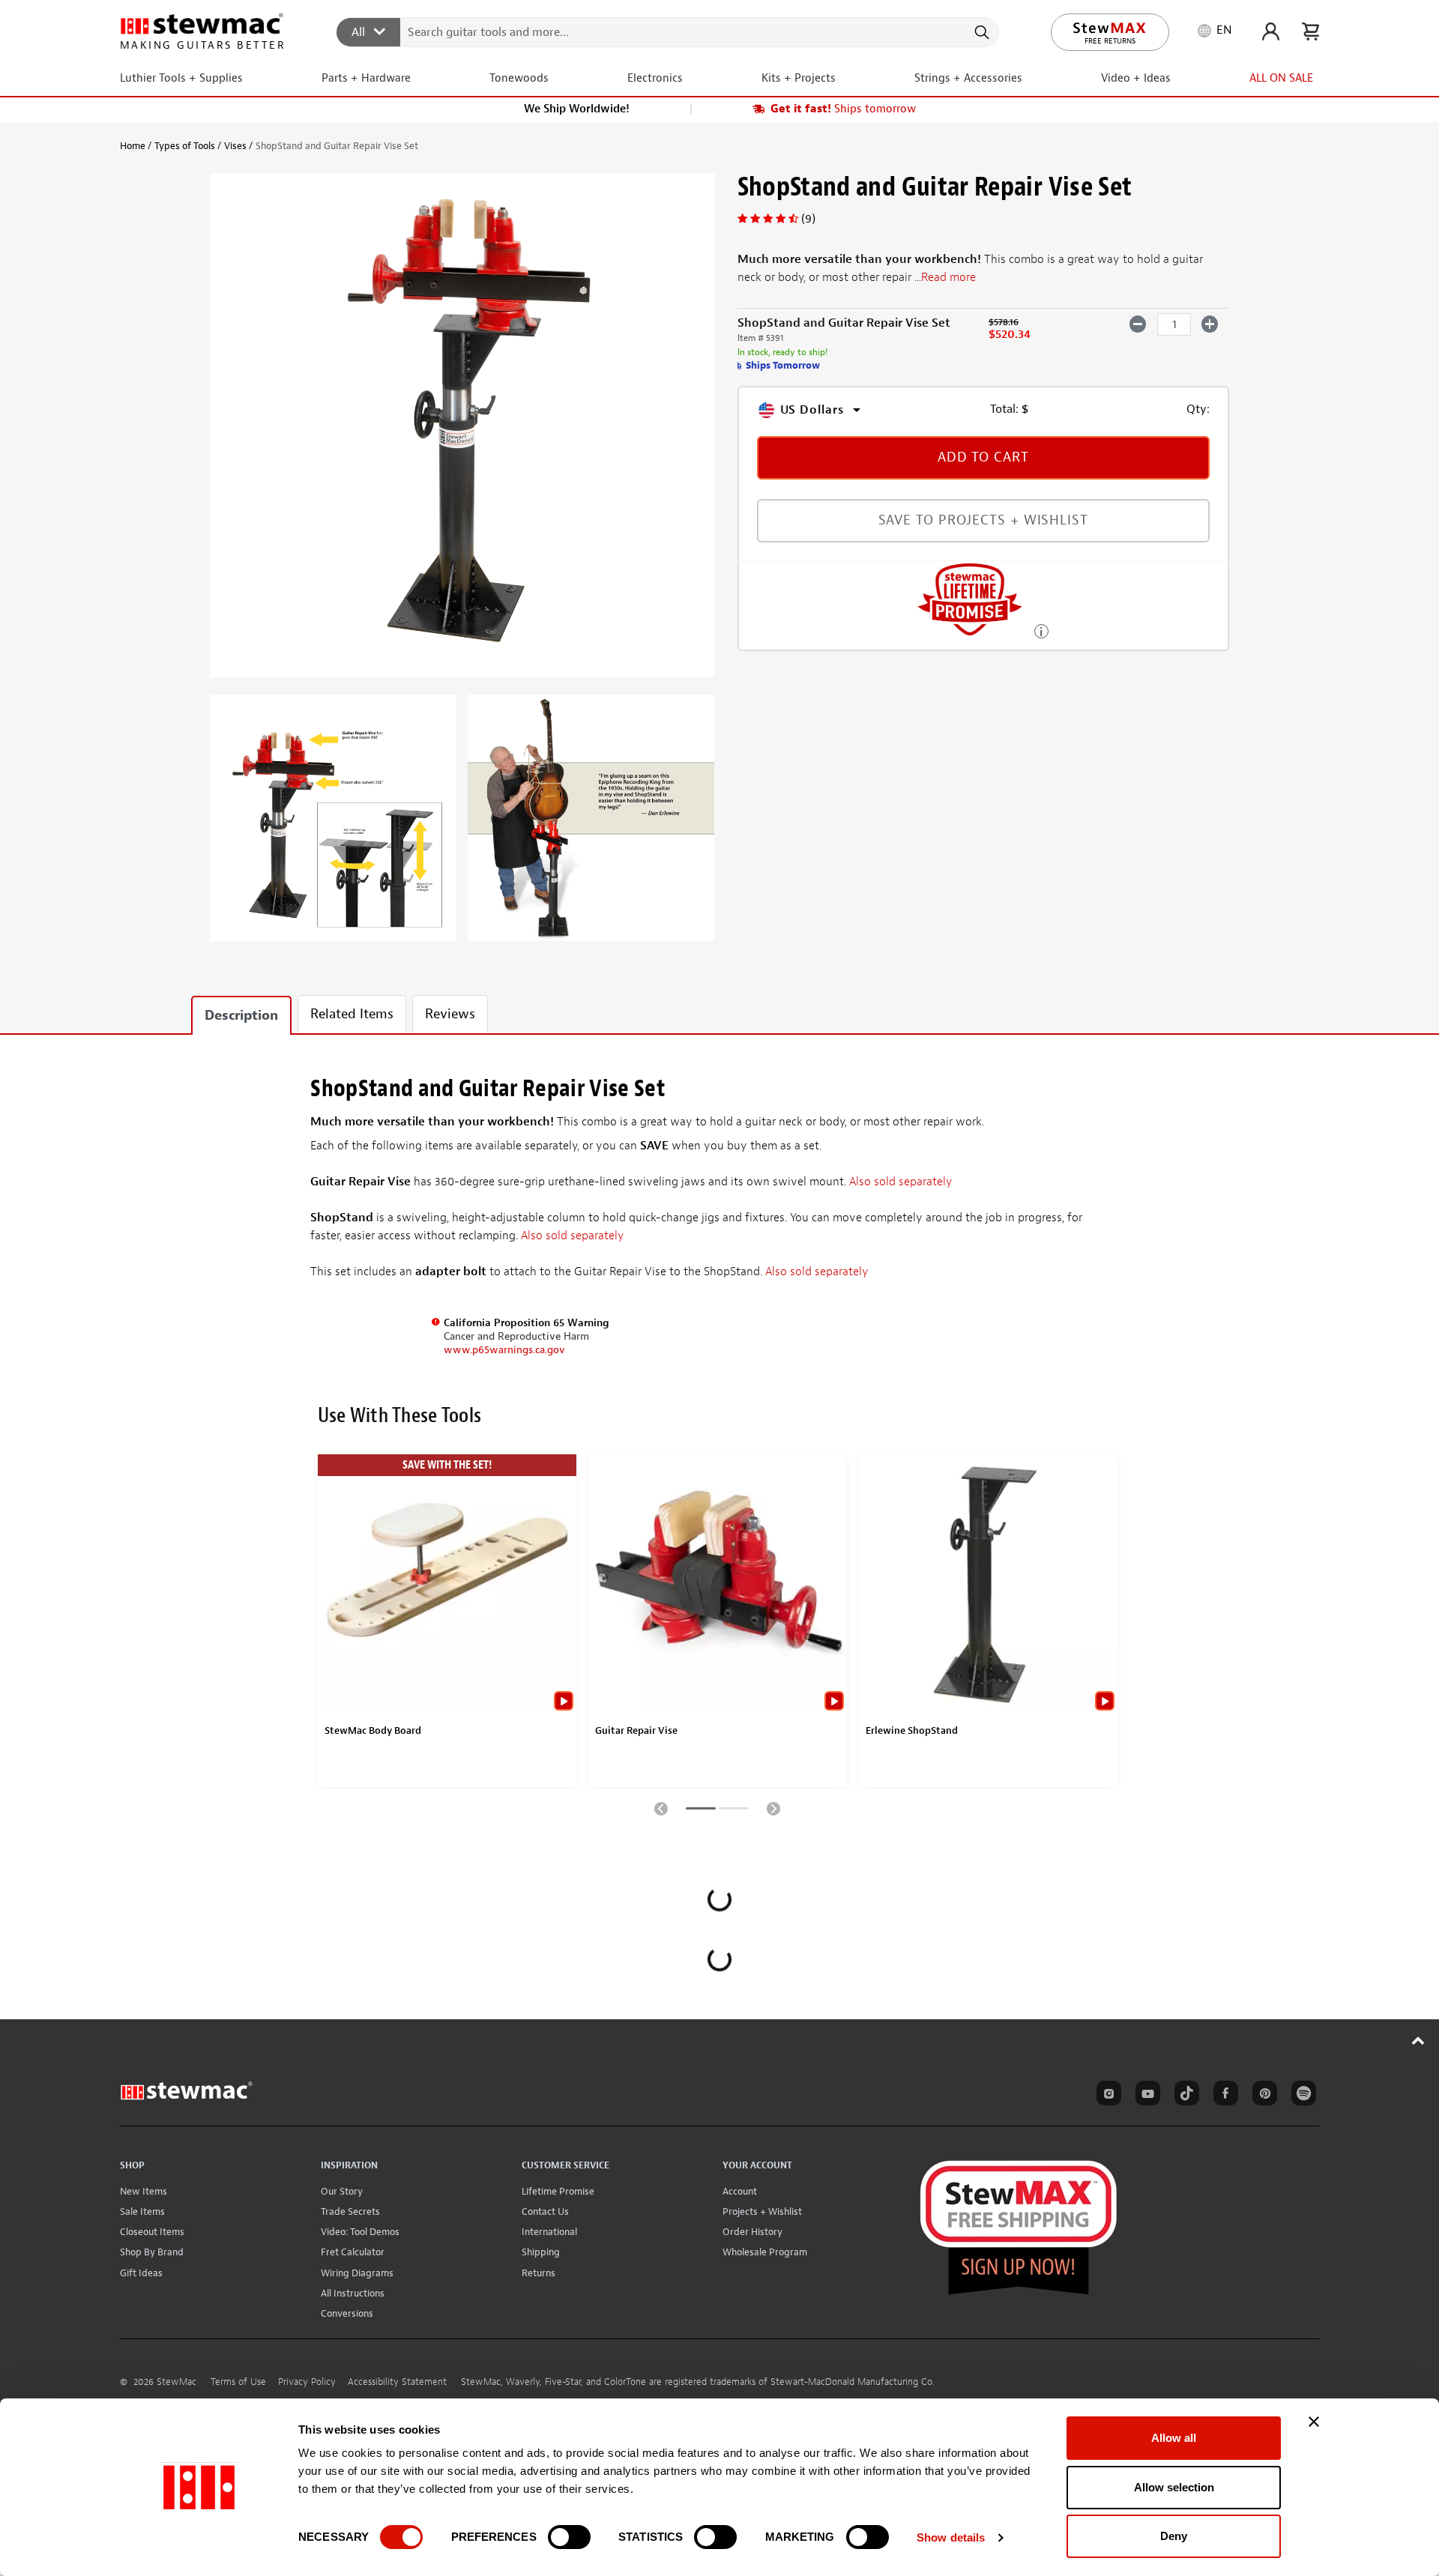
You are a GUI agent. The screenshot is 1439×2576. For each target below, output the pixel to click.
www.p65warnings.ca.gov (504, 1350)
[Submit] (981, 32)
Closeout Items (152, 2232)
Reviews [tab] (450, 1014)
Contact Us (545, 2211)
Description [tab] (241, 1016)
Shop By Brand (152, 2252)
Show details (951, 2537)
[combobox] (668, 31)
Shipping (541, 2252)
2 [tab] (734, 1811)
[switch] (569, 2537)
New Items (144, 2191)
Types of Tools (185, 146)
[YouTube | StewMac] (1145, 2096)
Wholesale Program (765, 2252)
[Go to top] (1418, 2040)
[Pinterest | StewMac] (1262, 2096)
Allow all (1174, 2438)
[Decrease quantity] (1138, 324)
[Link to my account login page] (1271, 31)
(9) (808, 219)
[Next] (773, 1808)
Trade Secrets (350, 2211)
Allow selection (1174, 2487)
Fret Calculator (353, 2252)
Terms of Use (238, 2382)
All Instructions (353, 2293)
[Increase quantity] (1210, 324)
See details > (1041, 630)
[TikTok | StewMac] (1184, 2096)
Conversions (347, 2313)
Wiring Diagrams (357, 2273)
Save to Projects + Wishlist (983, 521)
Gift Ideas (141, 2273)
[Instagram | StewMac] (1106, 2096)
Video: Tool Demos (360, 2232)
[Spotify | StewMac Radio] (1301, 2096)
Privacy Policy (307, 2382)
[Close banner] (1314, 2422)
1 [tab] (701, 1811)
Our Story (342, 2191)
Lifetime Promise (558, 2191)
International (549, 2232)
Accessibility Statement (397, 2382)
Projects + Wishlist (762, 2211)
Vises (235, 146)
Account (740, 2191)
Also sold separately (901, 1182)
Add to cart (983, 457)
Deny (1174, 2536)
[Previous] (661, 1808)
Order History (752, 2232)
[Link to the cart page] (1310, 31)
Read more (948, 278)
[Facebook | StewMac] (1223, 2096)
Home (133, 146)
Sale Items (142, 2211)
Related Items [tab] (352, 1014)
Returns (539, 2273)
